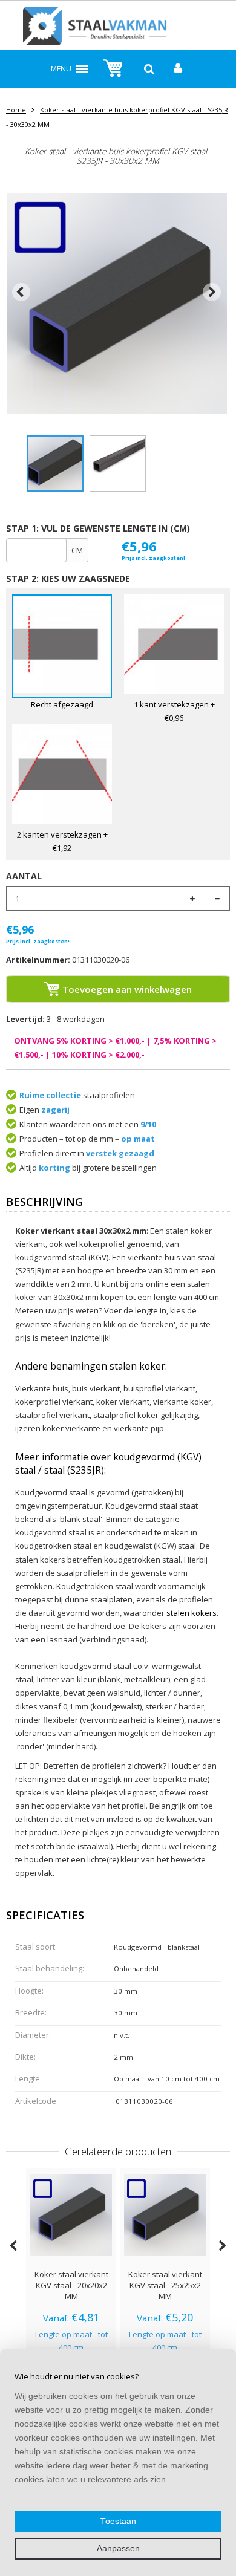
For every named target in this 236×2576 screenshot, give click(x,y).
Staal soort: (36, 1947)
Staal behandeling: (50, 1968)
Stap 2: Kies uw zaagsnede (68, 578)
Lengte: (28, 2078)
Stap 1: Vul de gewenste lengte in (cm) (98, 528)
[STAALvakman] (118, 28)
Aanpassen (118, 2548)
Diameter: (33, 2035)
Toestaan (118, 2521)
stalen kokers (192, 1613)
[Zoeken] (149, 69)
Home (16, 110)
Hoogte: (29, 1991)
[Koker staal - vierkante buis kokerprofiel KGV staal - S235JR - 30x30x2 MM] (55, 463)
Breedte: (31, 2012)
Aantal (24, 876)
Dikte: (25, 2057)
